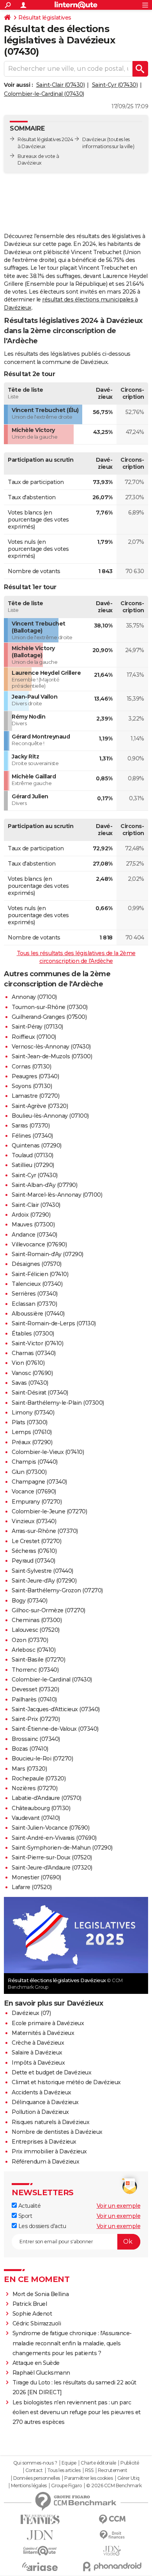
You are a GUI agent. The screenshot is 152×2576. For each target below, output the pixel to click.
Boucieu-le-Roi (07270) (42, 1759)
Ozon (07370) (30, 1640)
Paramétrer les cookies (88, 2478)
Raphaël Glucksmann (41, 2373)
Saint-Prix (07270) (36, 1719)
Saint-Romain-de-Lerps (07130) (54, 1323)
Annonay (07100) (34, 997)
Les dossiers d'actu (41, 2226)
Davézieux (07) (31, 2013)
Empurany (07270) (37, 1502)
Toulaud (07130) (33, 1155)
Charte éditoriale (98, 2463)
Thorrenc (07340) (35, 1670)
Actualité (29, 2206)
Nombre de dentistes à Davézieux (57, 2132)
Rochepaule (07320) (39, 1778)
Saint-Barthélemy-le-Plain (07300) (58, 1403)
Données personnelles (37, 2478)
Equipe (69, 2463)
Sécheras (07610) (34, 1551)
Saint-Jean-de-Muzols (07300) (52, 1056)
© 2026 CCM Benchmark (114, 2486)
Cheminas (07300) (37, 1620)
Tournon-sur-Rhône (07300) (50, 1007)
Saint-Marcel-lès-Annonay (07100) (57, 1195)
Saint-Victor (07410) (37, 1343)
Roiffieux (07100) (34, 1037)
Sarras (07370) (31, 1126)
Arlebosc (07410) (34, 1650)
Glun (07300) (29, 1472)
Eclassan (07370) (34, 1304)
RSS (89, 2470)
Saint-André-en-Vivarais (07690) (54, 1838)
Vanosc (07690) (32, 1373)
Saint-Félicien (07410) (40, 1274)
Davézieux (94, 139)
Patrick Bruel (30, 2304)
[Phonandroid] (112, 2566)
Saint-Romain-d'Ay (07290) (48, 1254)
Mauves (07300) (33, 1224)
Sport (24, 2216)
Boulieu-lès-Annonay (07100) (50, 1116)
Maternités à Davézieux (43, 2033)
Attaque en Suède (36, 2363)
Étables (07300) (33, 1334)
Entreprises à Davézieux (44, 2142)
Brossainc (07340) (36, 1739)
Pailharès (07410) (34, 1699)
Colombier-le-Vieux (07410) (48, 1452)
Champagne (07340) (39, 1482)
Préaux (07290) (32, 1442)
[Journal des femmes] (40, 2520)
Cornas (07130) (31, 1067)
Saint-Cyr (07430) (115, 85)
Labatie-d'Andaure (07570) (47, 1798)
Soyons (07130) (32, 1086)
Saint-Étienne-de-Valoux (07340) (55, 1729)
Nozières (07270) (34, 1788)
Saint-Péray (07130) (37, 1027)
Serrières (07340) (35, 1294)
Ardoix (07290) (31, 1215)
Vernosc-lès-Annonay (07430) (51, 1047)
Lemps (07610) (32, 1432)
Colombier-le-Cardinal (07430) (44, 94)
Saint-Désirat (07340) (40, 1393)
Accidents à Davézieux (42, 2092)
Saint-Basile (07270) (38, 1660)
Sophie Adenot (32, 2314)
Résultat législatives (45, 18)
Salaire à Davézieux (37, 2053)
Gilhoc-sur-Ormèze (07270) (49, 1610)
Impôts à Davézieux (38, 2063)
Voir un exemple (119, 2206)
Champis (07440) (35, 1462)
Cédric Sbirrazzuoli (37, 2323)
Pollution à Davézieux (40, 2112)
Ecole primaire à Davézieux (48, 2023)
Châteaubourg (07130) (41, 1808)
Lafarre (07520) (32, 1887)
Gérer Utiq (128, 2478)
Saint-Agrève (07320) (40, 1106)
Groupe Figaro (66, 2486)
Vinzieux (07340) (34, 1521)
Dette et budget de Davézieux (51, 2072)
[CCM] (112, 2520)
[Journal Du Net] (40, 2535)
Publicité (130, 2463)
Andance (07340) (34, 1235)
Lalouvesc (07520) (36, 1630)
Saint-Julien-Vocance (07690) (50, 1828)
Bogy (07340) (29, 1601)
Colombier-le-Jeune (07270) (49, 1511)
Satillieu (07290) (33, 1165)
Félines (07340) (32, 1136)
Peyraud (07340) (34, 1561)
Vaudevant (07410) (36, 1818)
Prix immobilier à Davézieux (49, 2151)
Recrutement (113, 2470)
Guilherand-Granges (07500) (49, 1017)
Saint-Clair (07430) (61, 85)
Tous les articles (64, 2470)
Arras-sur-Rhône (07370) (45, 1531)
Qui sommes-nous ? (35, 2463)
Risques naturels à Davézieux (50, 2122)
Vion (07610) (28, 1363)
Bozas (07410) (30, 1749)
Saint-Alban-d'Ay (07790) (44, 1185)
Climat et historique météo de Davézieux (66, 2082)
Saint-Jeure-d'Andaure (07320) (52, 1868)
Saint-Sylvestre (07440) (42, 1571)
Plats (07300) (30, 1422)
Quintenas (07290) (37, 1145)
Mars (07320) (29, 1769)
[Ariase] (40, 2567)
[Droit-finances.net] (112, 2535)
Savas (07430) (30, 1383)
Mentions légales (29, 2486)
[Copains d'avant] (40, 2551)
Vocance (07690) (34, 1491)
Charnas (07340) (34, 1353)
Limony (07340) (33, 1413)
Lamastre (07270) (35, 1096)
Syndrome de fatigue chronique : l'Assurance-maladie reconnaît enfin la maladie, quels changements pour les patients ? (72, 2343)
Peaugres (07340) (35, 1076)
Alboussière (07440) (38, 1314)
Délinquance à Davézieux (45, 2102)
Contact (34, 2470)
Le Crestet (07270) (36, 1541)
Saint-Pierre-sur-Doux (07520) (52, 1857)
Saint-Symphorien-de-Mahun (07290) (62, 1848)
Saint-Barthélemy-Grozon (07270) (57, 1590)
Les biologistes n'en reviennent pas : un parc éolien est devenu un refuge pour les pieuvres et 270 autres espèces (77, 2412)
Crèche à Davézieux (38, 2043)
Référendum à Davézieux (45, 2162)
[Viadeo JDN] (112, 2551)
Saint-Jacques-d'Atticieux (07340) (56, 1709)
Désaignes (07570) (37, 1264)
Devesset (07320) (35, 1689)
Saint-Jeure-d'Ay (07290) (44, 1581)
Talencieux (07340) (37, 1284)
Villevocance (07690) (39, 1244)
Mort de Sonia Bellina (41, 2294)
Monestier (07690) (36, 1877)
